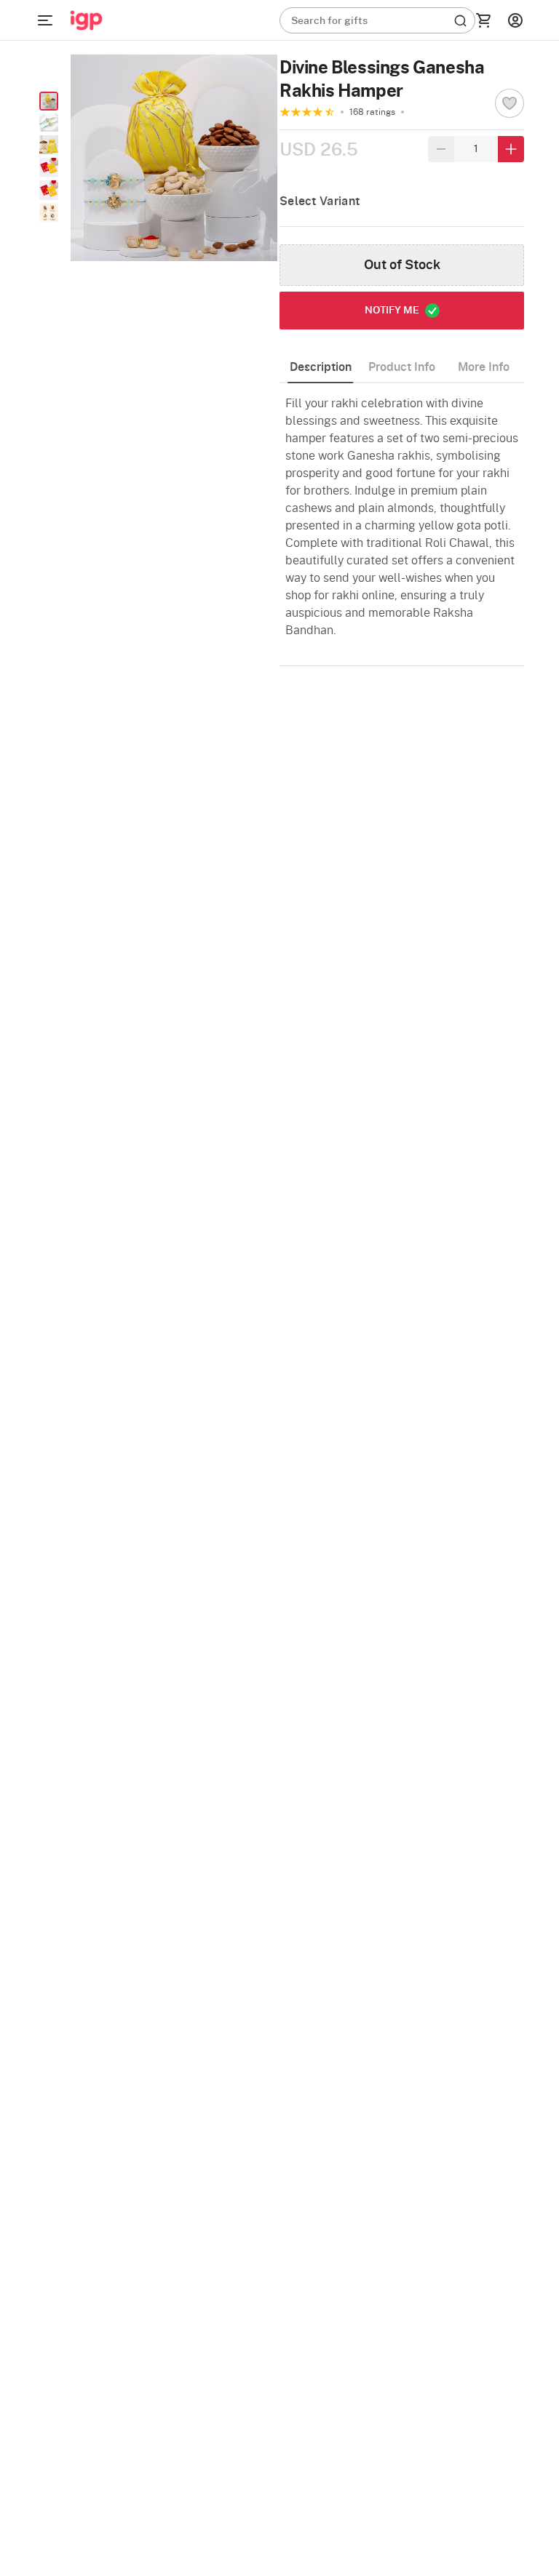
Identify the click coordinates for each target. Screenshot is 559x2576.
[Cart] (483, 20)
